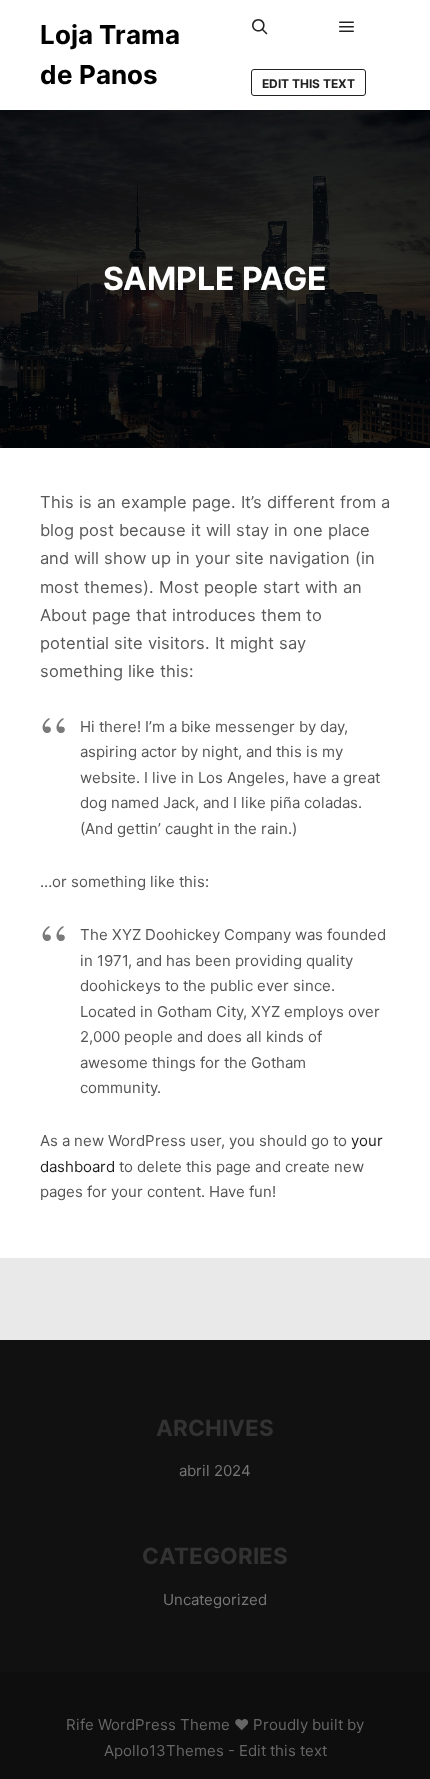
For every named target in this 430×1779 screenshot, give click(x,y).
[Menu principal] (347, 27)
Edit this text (308, 83)
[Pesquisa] (260, 27)
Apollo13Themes (164, 1750)
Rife (80, 1724)
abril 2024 (215, 1470)
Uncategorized (215, 1599)
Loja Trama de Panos (110, 54)
